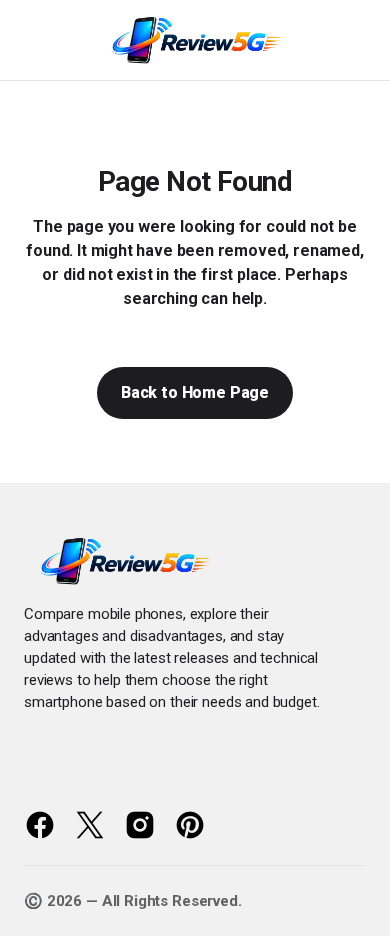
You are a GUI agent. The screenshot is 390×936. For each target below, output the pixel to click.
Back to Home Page (195, 392)
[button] (32, 40)
